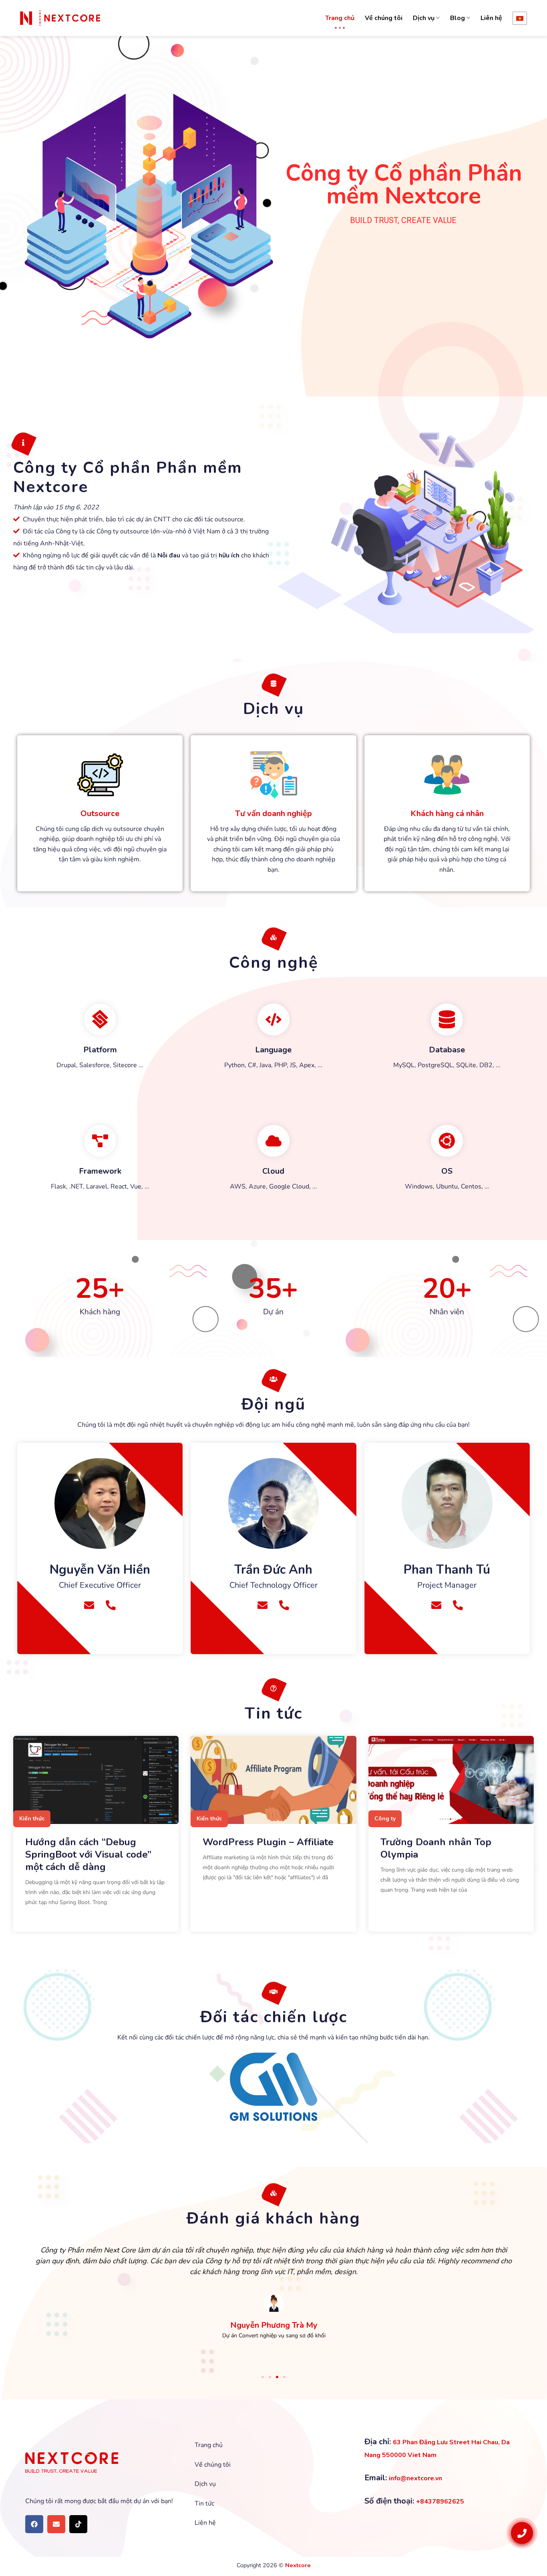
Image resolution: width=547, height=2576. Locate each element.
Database (447, 1050)
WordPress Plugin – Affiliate (268, 1842)
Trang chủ (340, 18)
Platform (100, 1050)
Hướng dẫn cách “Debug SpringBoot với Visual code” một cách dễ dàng (88, 1854)
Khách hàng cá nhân (447, 813)
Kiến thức (32, 1819)
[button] (263, 2377)
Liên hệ (491, 18)
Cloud (273, 1171)
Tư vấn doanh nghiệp (273, 813)
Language (273, 1050)
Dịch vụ (424, 18)
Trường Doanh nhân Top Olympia (436, 1848)
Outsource (100, 813)
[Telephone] (111, 1605)
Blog (458, 18)
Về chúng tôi (384, 18)
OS (447, 1171)
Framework (100, 1171)
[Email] (89, 1605)
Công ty (385, 1819)
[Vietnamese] (520, 18)
